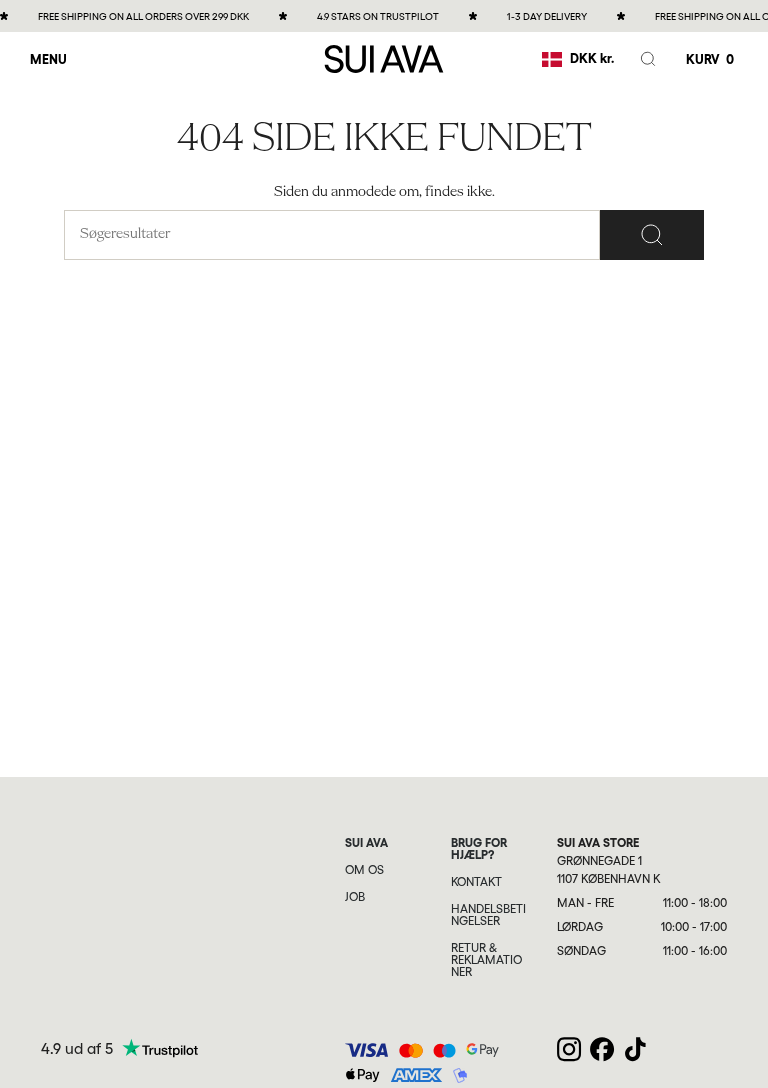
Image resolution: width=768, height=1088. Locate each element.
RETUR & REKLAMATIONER (486, 960)
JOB (355, 897)
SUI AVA (366, 843)
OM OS (364, 870)
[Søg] (652, 235)
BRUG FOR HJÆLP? (479, 849)
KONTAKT (476, 882)
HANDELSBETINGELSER (488, 915)
